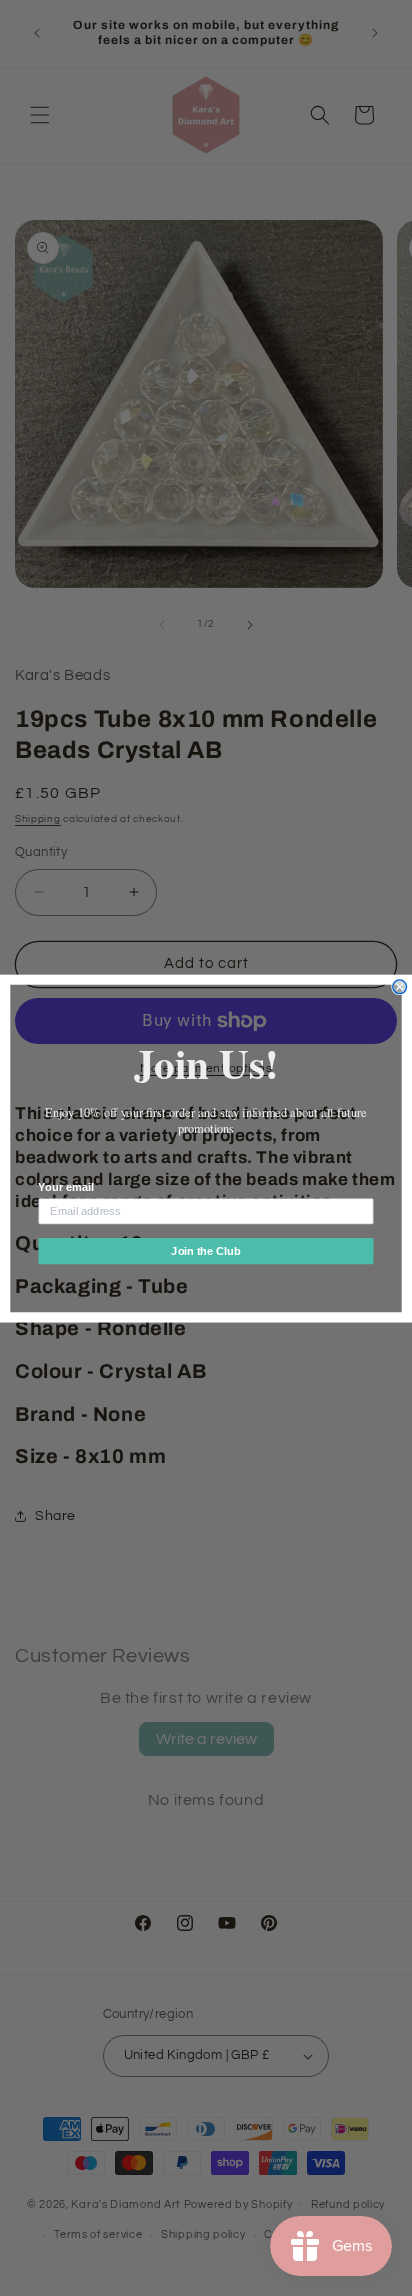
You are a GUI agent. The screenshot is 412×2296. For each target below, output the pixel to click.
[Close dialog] (400, 986)
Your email (65, 1187)
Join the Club (205, 1250)
